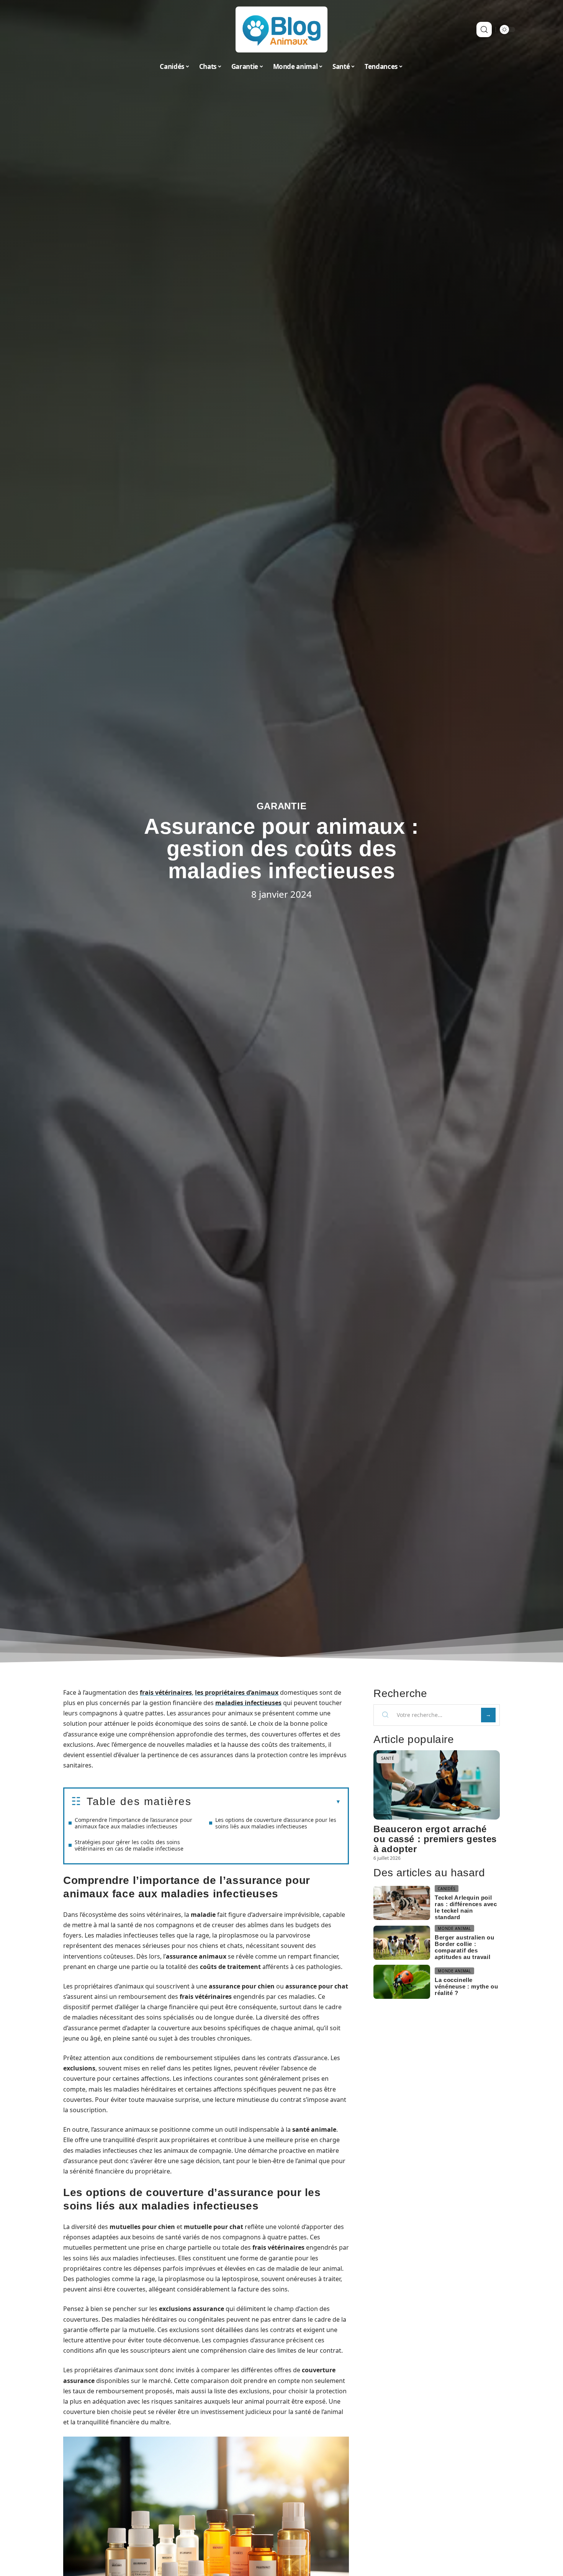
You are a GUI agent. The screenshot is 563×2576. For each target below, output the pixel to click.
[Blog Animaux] (281, 29)
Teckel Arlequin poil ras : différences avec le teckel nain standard (466, 1907)
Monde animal (454, 1928)
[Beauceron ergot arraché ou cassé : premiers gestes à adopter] (437, 1785)
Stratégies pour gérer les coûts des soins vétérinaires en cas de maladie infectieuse (129, 1845)
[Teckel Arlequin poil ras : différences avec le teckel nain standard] (402, 1903)
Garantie (282, 806)
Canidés (447, 1889)
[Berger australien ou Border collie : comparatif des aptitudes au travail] (402, 1943)
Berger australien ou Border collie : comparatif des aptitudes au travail (464, 1947)
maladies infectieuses (248, 1703)
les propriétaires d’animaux (237, 1692)
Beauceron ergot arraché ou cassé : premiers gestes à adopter (435, 1839)
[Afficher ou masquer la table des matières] (266, 1802)
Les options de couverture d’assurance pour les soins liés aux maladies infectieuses (276, 1823)
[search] (484, 29)
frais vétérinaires (166, 1692)
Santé (388, 1758)
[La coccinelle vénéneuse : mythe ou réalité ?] (402, 1982)
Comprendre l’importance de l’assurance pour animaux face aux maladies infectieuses (133, 1823)
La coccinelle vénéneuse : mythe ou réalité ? (466, 1986)
